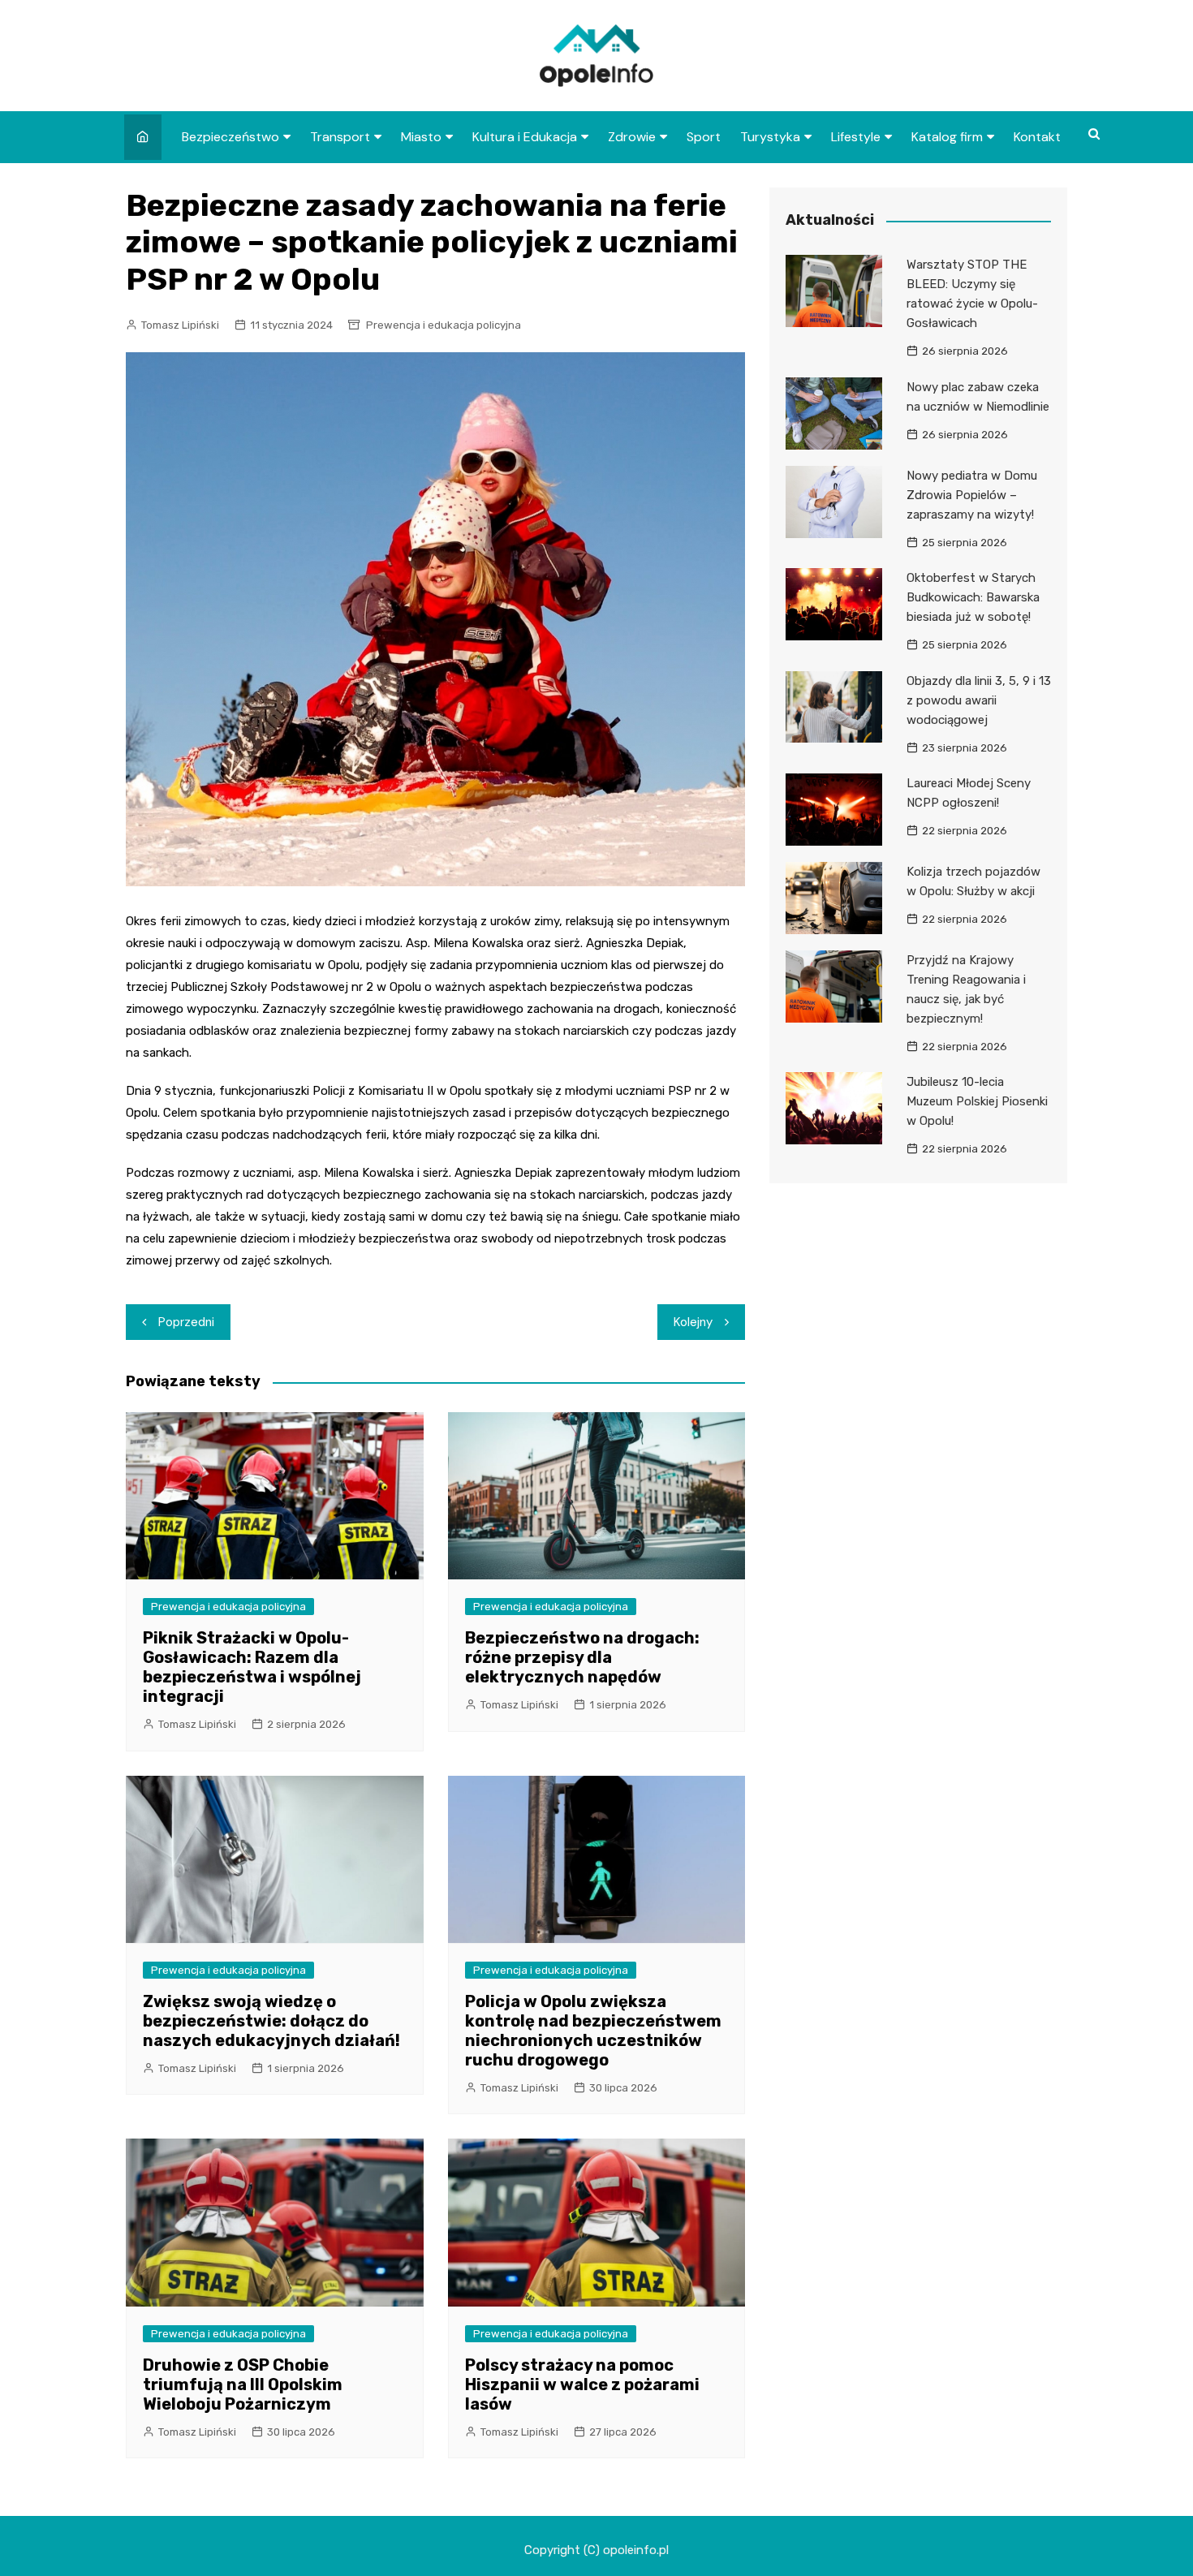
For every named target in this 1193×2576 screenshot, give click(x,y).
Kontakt (1037, 137)
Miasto (421, 137)
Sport (704, 137)
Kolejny (693, 1322)
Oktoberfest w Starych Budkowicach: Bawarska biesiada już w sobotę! (973, 597)
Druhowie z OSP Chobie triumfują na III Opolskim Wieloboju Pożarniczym (243, 2384)
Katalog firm (947, 137)
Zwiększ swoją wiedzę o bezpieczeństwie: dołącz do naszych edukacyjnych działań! (271, 2021)
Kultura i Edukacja (525, 137)
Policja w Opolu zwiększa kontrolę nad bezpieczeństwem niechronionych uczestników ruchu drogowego (593, 2031)
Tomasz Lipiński (180, 325)
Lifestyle (856, 137)
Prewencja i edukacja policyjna (444, 325)
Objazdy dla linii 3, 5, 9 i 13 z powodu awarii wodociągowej (979, 700)
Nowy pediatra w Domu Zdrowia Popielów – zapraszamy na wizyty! (972, 495)
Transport (340, 137)
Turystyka (770, 137)
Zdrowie (632, 137)
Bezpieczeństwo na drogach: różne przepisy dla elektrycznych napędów (582, 1657)
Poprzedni (186, 1322)
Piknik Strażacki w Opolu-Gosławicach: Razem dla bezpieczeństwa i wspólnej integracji (252, 1667)
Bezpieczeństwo (230, 137)
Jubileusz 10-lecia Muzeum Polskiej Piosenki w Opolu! (977, 1101)
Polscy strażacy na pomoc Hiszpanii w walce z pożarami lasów (582, 2384)
